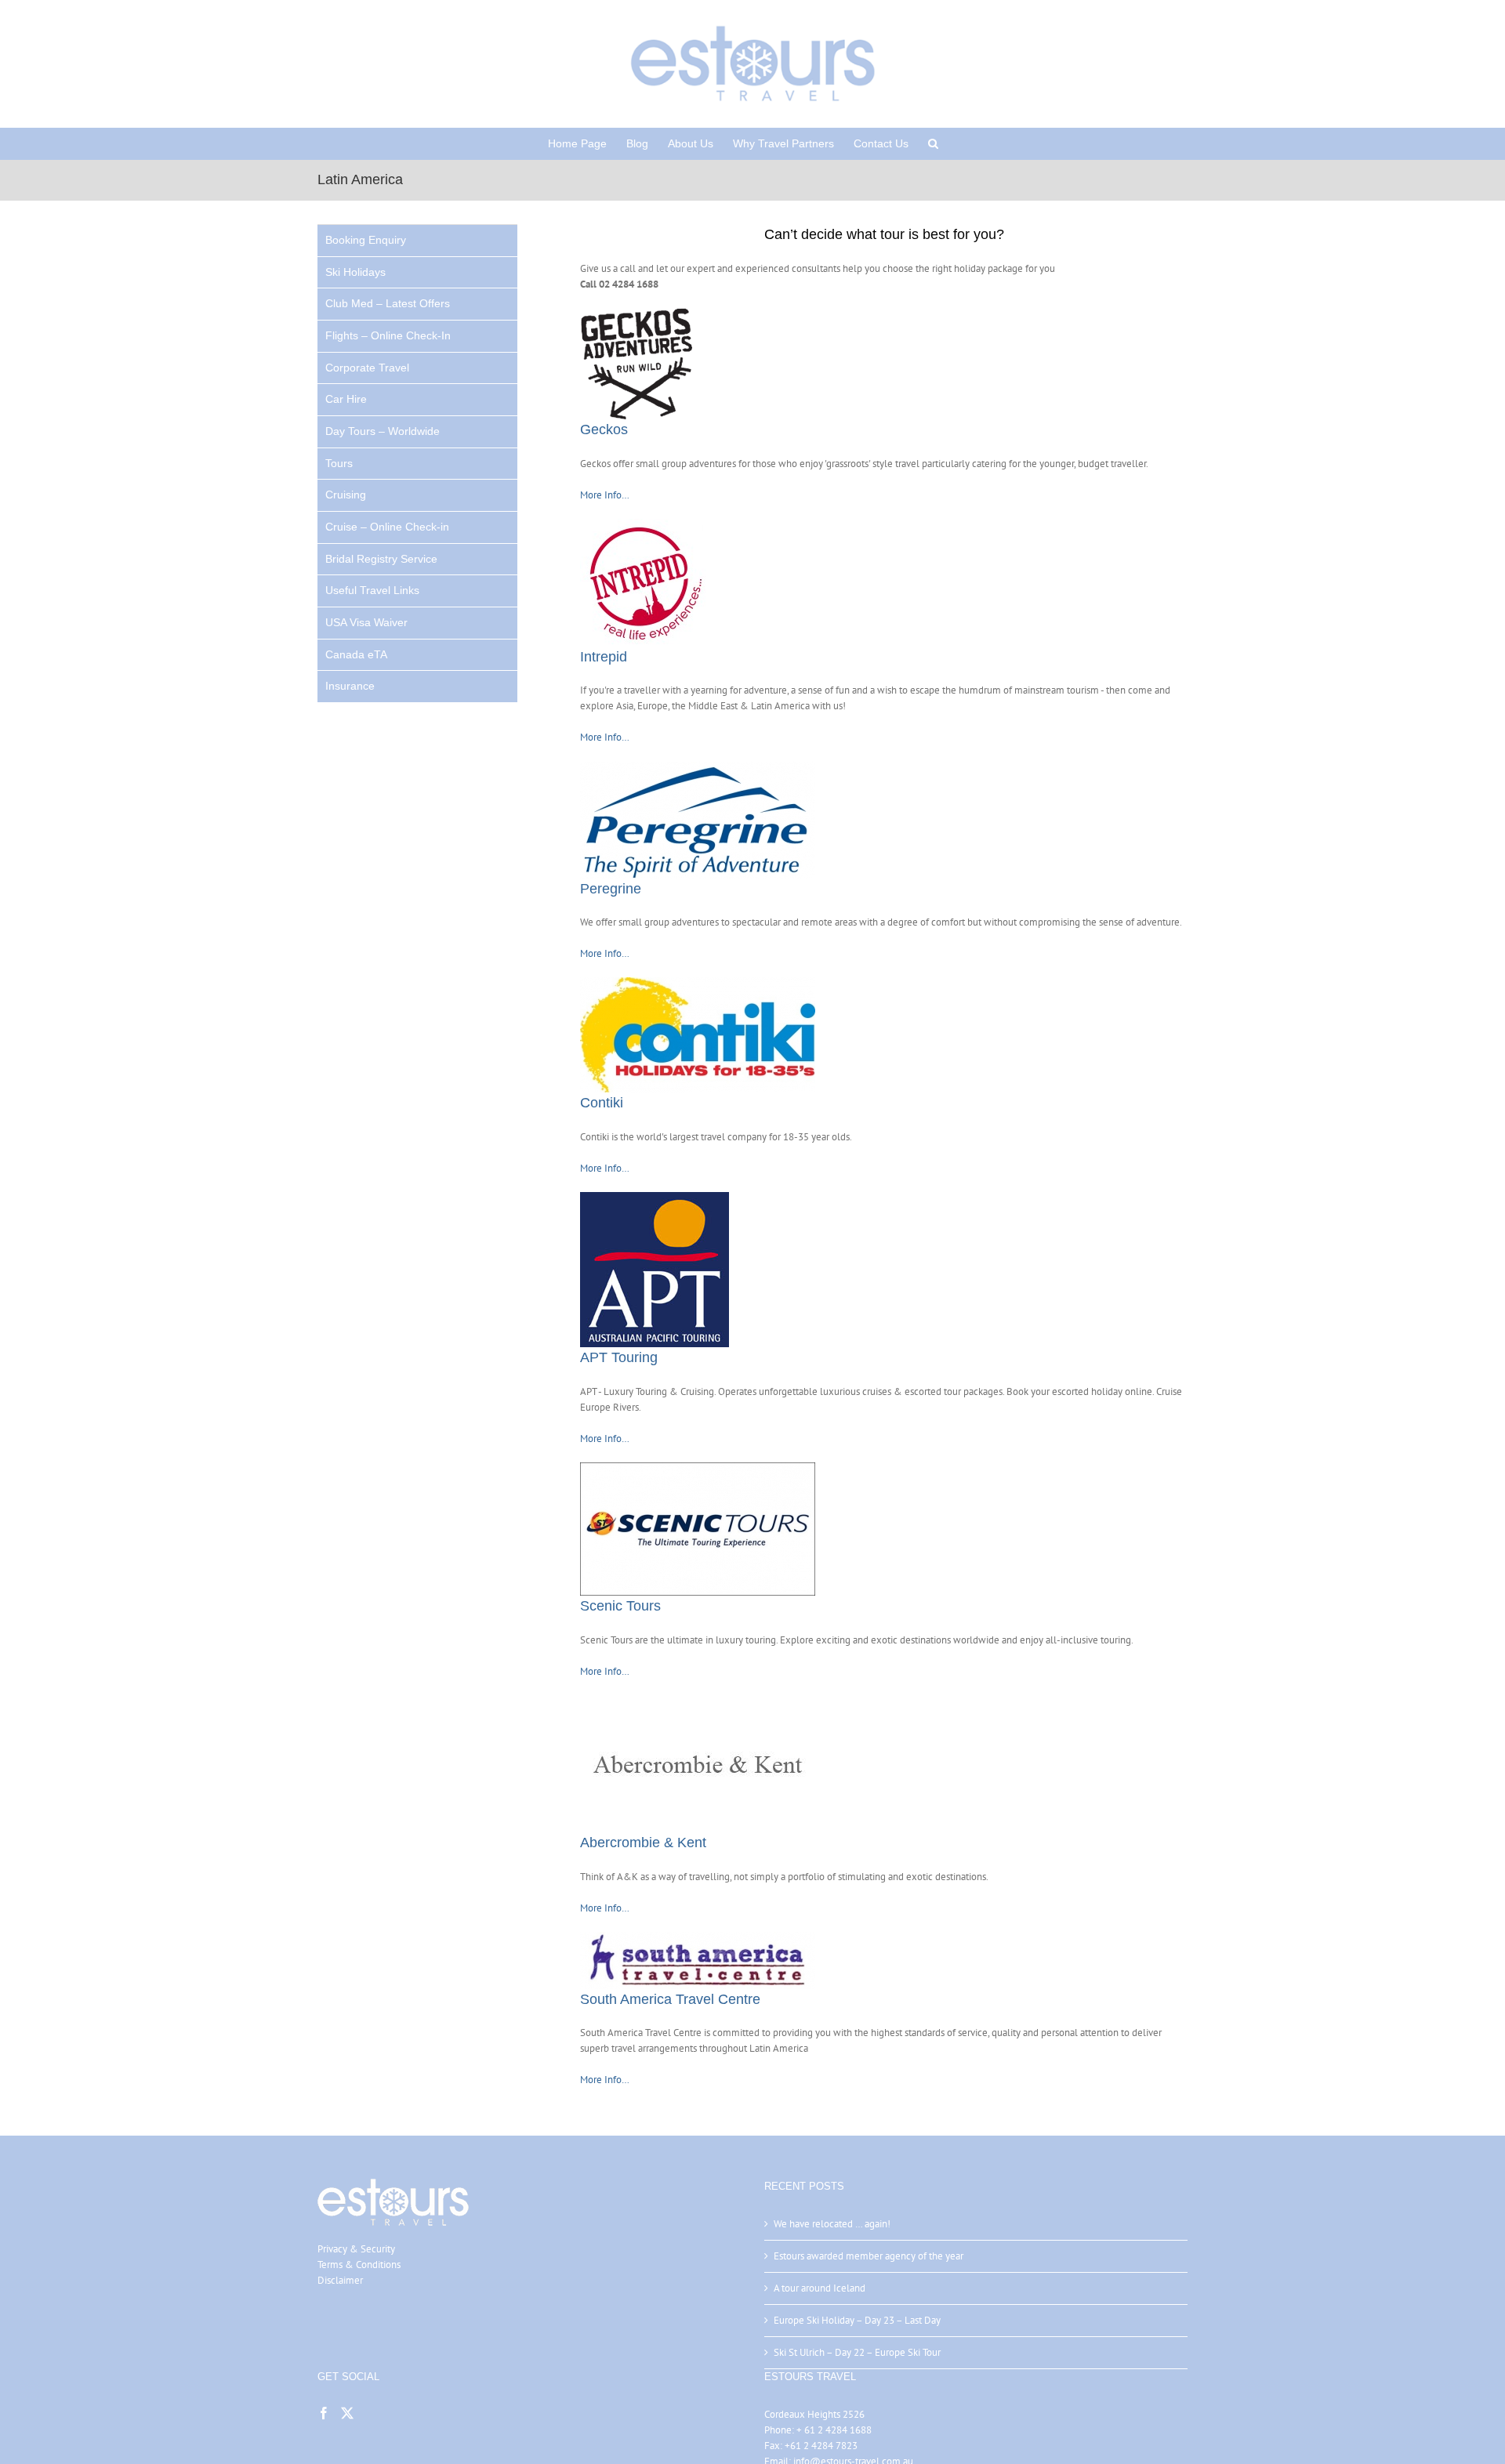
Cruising (346, 495)
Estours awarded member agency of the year (869, 2256)
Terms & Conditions (359, 2265)
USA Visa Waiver (366, 622)
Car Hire (346, 399)
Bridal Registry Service (381, 559)
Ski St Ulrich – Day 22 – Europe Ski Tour (857, 2352)
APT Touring (619, 1357)
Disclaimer (340, 2280)
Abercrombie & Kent (643, 1843)
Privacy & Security (356, 2249)
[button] (933, 143)
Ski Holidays (355, 272)
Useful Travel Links (372, 590)
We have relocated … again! (832, 2224)
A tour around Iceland (820, 2288)
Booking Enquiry (366, 240)
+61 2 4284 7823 (821, 2446)
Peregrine (611, 889)
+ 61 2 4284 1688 (834, 2430)
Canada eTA (356, 654)
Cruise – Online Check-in (387, 527)
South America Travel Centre (670, 1999)
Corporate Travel (367, 368)
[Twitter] (347, 2413)
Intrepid (604, 657)
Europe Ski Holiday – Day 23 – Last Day (857, 2320)
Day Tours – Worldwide (383, 431)
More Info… (605, 495)
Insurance (350, 686)
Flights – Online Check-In (388, 335)
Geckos (604, 429)
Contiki (602, 1103)
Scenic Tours (620, 1606)
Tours (339, 463)
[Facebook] (324, 2413)
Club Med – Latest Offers (388, 303)
